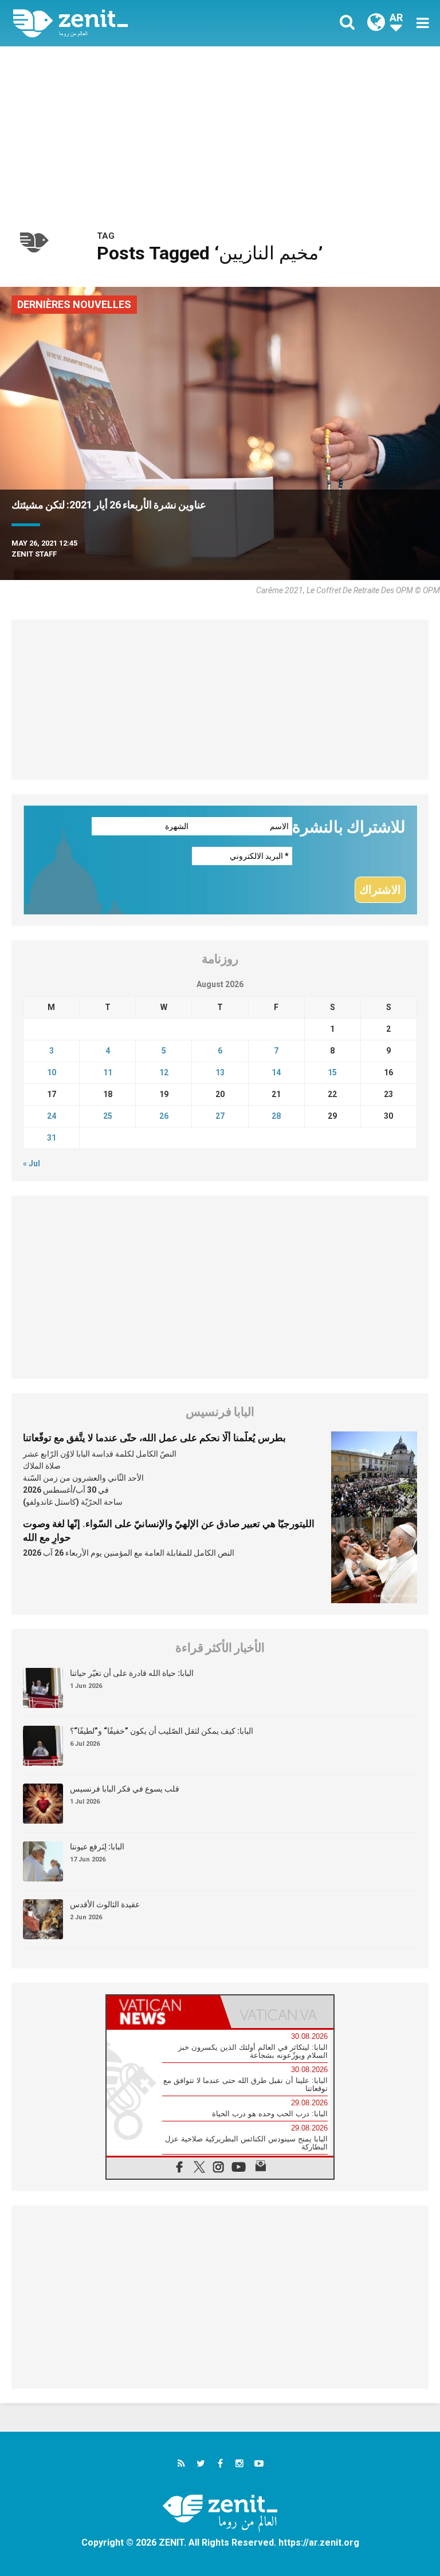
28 (276, 1116)
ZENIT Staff (34, 554)
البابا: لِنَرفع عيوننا (97, 1847)
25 (108, 1116)
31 (52, 1138)
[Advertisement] (220, 132)
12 (164, 1072)
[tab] (163, 2012)
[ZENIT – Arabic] (123, 23)
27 (220, 1116)
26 (164, 1116)
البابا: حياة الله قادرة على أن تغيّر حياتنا (132, 1673)
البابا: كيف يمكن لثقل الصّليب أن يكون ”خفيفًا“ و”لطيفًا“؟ (162, 1731)
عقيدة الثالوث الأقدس (105, 1904)
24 (52, 1116)
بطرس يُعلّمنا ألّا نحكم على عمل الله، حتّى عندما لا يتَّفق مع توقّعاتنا (154, 1438)
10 (52, 1072)
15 (332, 1072)
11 (108, 1072)
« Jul (32, 1163)
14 (276, 1072)
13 (220, 1072)
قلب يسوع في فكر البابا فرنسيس (125, 1789)
